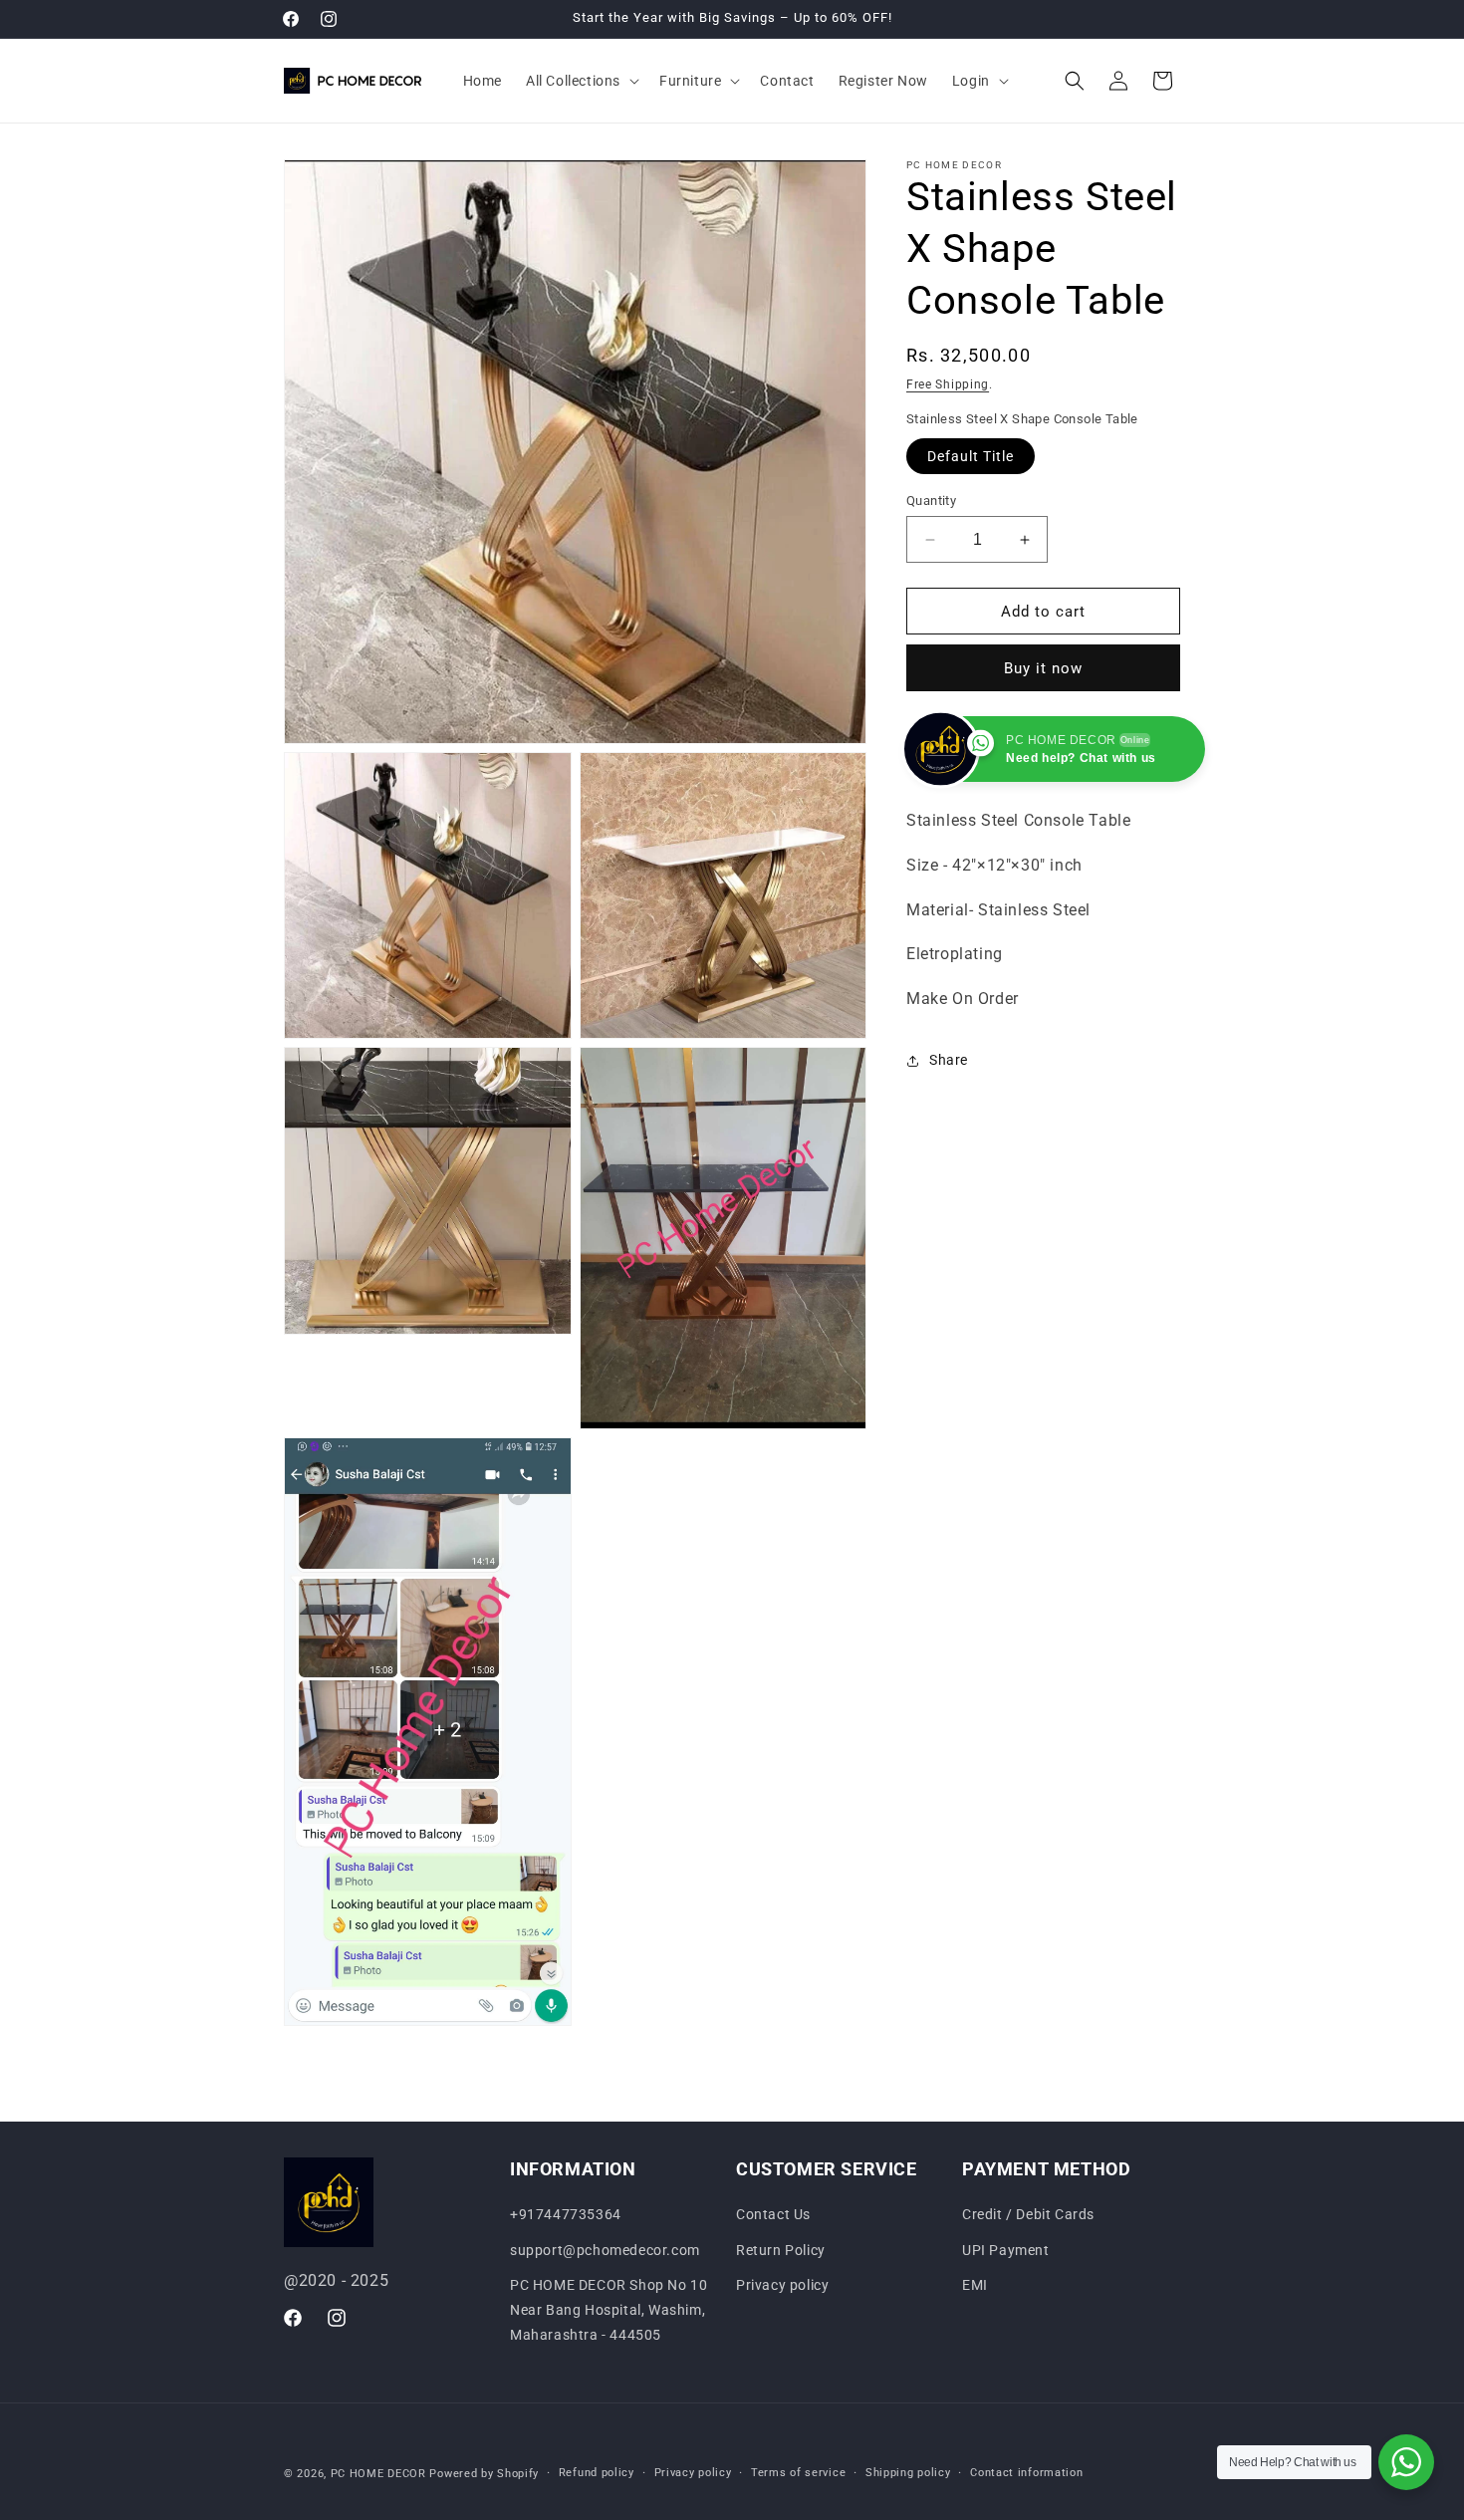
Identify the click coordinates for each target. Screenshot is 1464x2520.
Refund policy (597, 2473)
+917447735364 (566, 2214)
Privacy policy (782, 2285)
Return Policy (781, 2250)
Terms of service (798, 2473)
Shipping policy (908, 2473)
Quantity (931, 501)
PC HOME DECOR (378, 2474)
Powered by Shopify (484, 2474)
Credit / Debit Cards (1028, 2214)
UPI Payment (1006, 2250)
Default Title (971, 456)
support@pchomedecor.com (605, 2250)
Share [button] (949, 1061)
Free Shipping (948, 384)
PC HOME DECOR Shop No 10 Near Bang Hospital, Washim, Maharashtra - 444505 (609, 2310)
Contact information (1026, 2473)
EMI (975, 2285)
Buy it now (1043, 668)
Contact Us (773, 2214)
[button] (581, 81)
